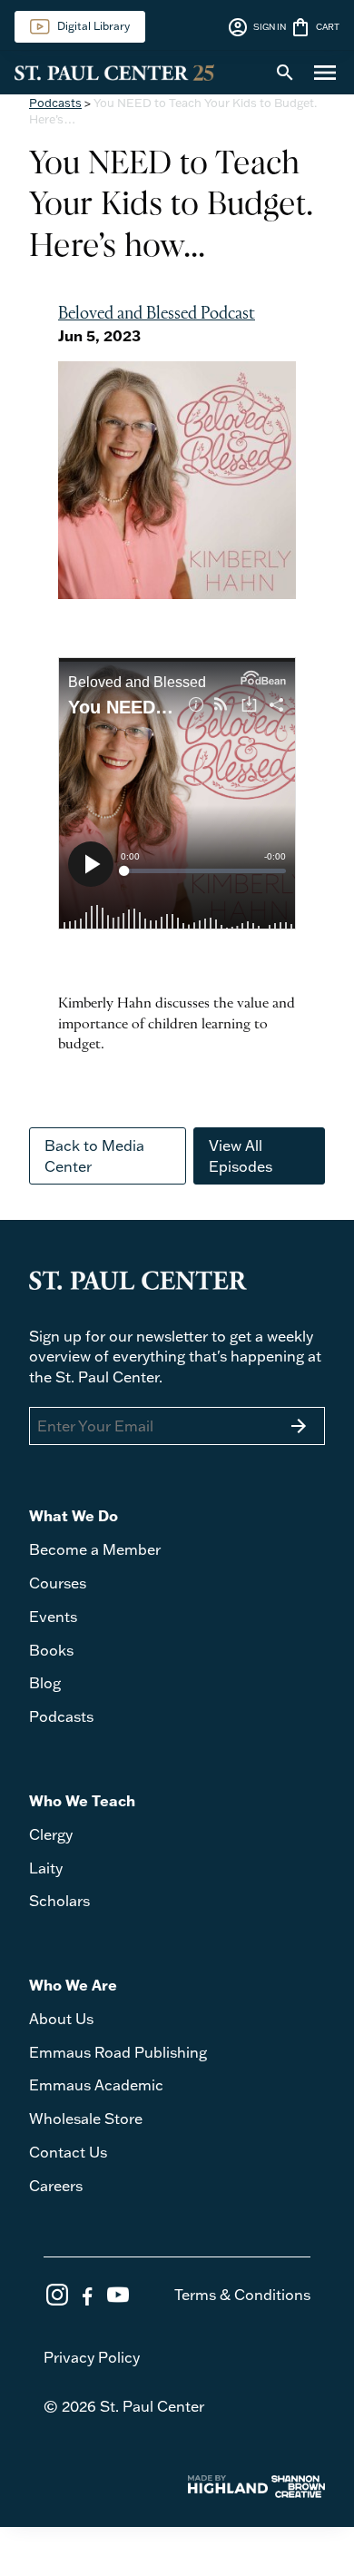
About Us (61, 2019)
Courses (58, 1583)
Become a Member (95, 1549)
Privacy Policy (92, 2357)
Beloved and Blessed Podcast (157, 314)
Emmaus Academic (96, 2085)
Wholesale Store (86, 2119)
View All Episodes (241, 1155)
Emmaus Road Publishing (118, 2052)
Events (53, 1617)
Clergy (51, 1834)
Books (51, 1650)
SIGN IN (256, 27)
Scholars (59, 1901)
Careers (56, 2186)
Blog (45, 1683)
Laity (46, 1868)
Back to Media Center (94, 1155)
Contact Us (68, 2152)
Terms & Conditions (242, 2295)
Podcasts (55, 103)
